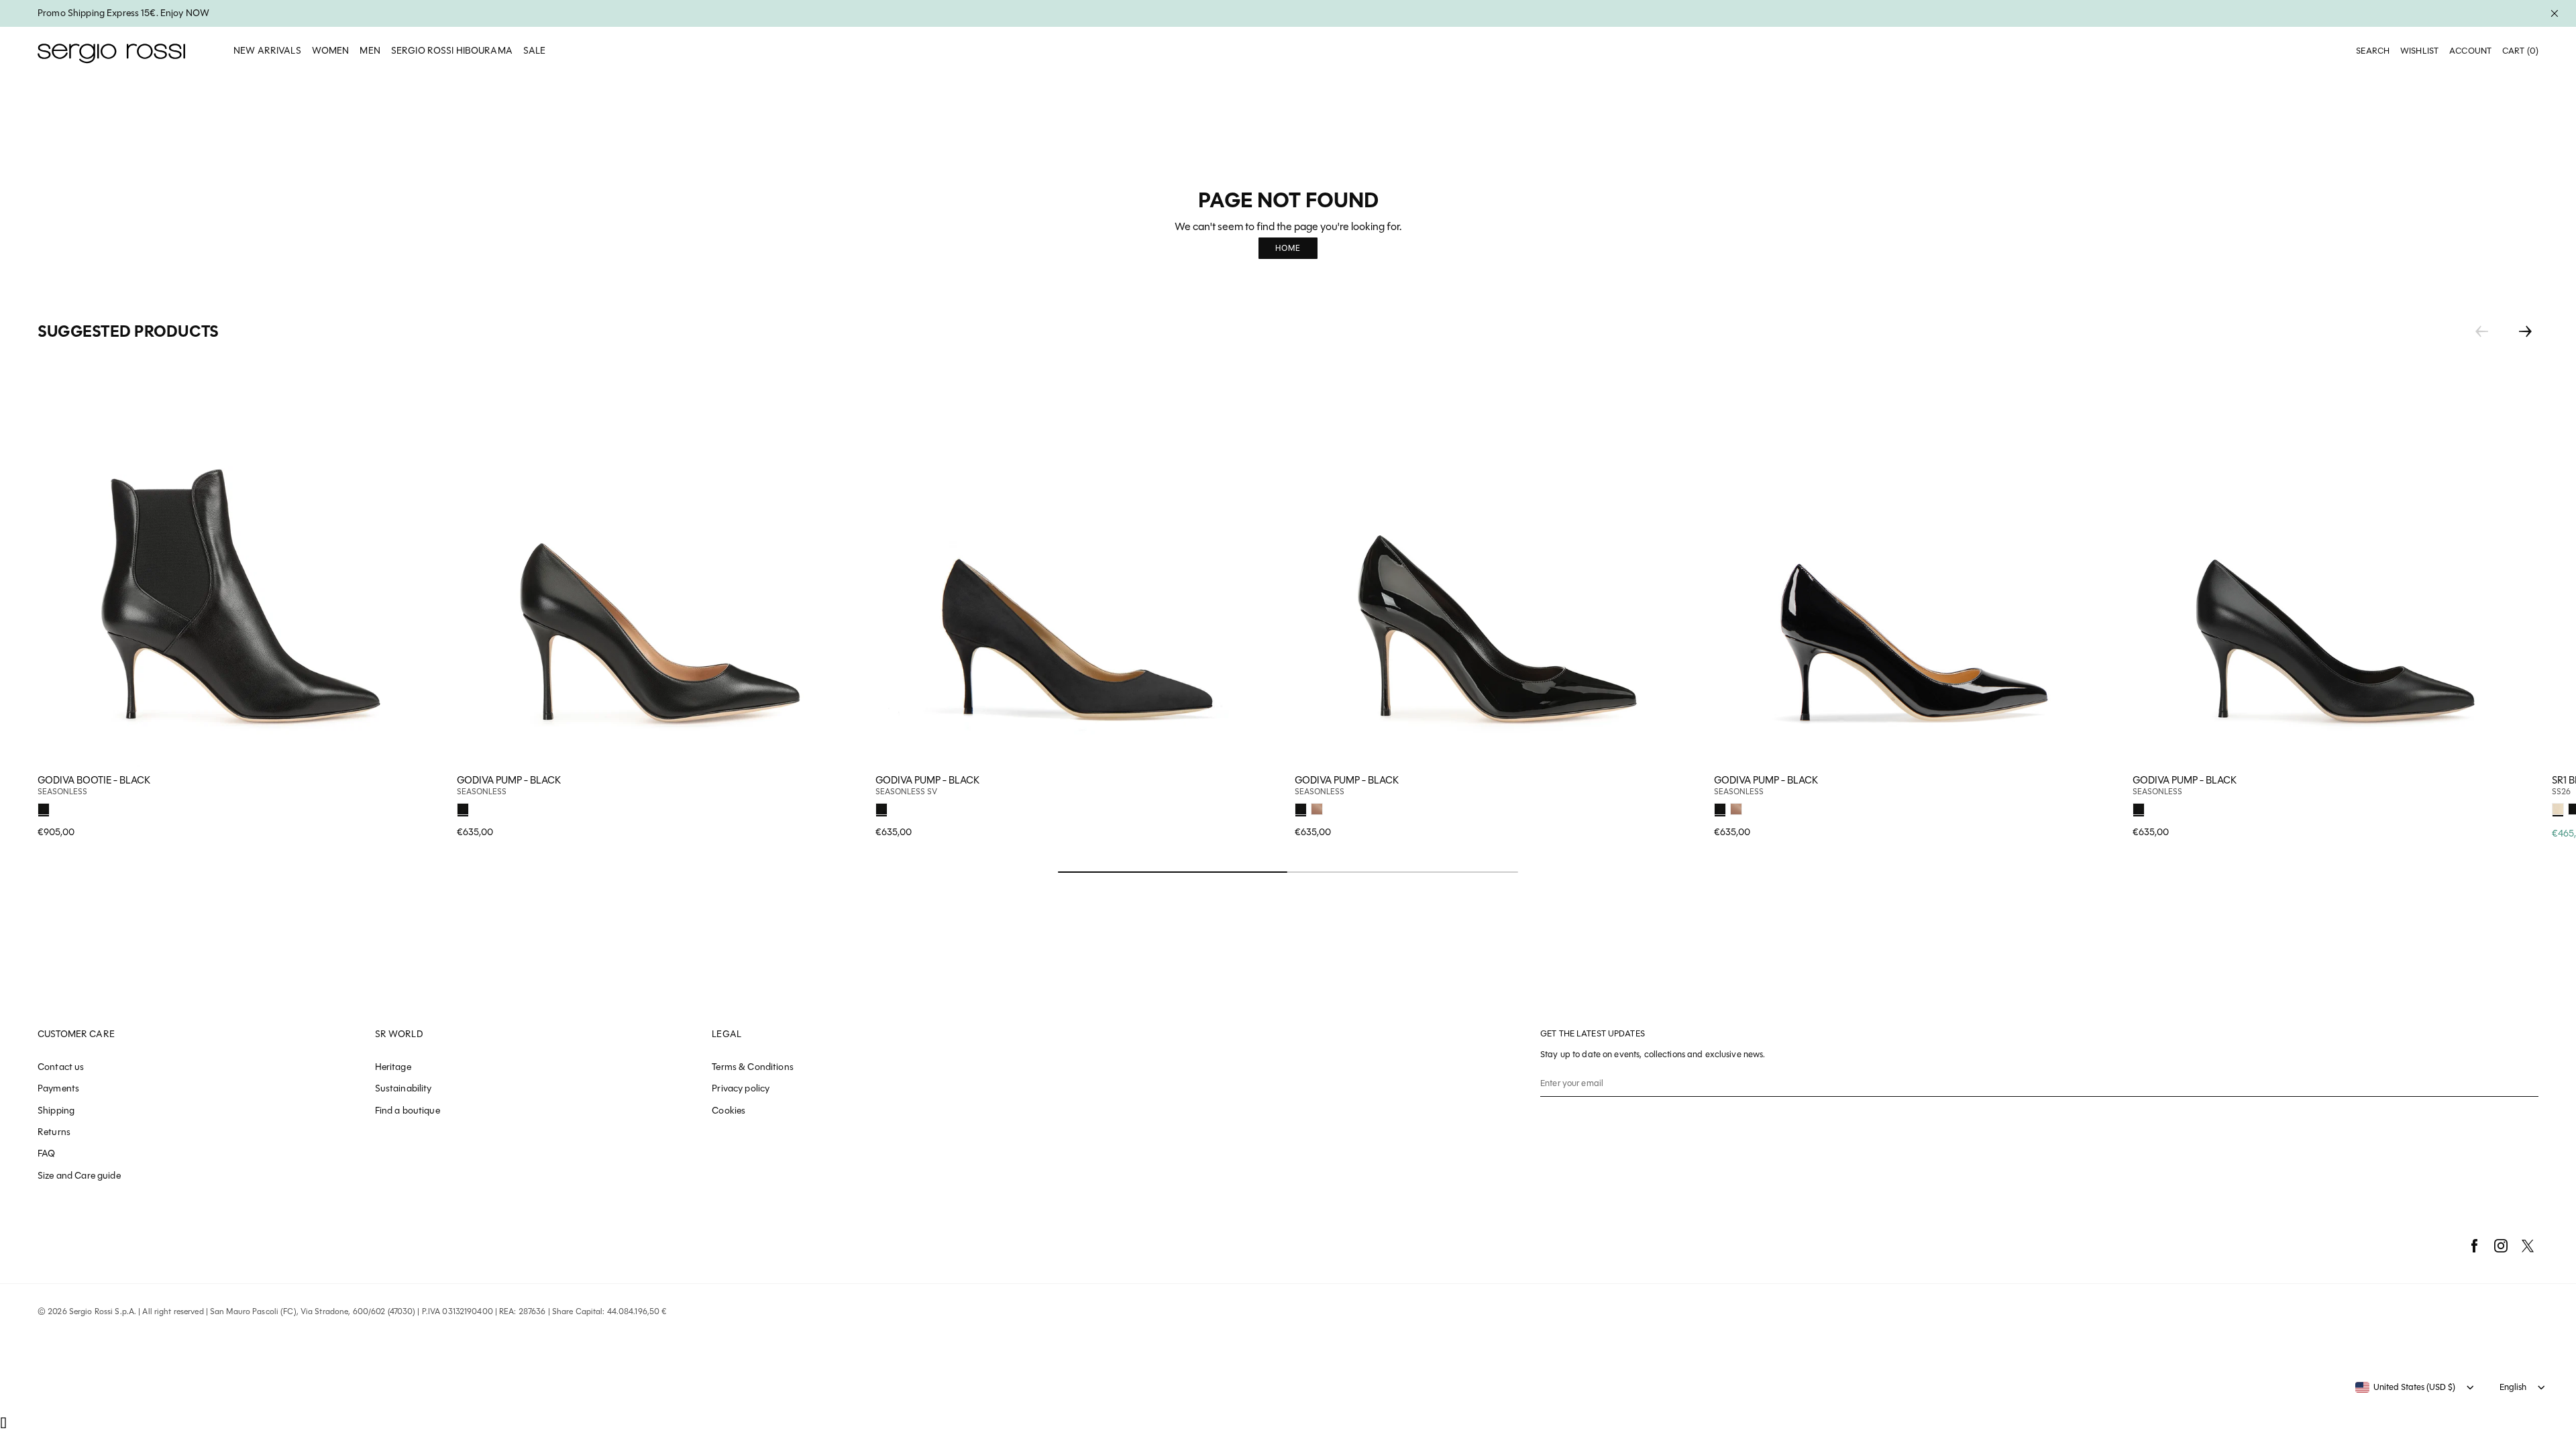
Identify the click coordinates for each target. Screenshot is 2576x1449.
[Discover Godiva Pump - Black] (660, 564)
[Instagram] (2501, 1246)
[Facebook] (2474, 1246)
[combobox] (2405, 1387)
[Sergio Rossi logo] (111, 51)
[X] (2528, 1246)
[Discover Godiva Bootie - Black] (240, 564)
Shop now (843, 807)
